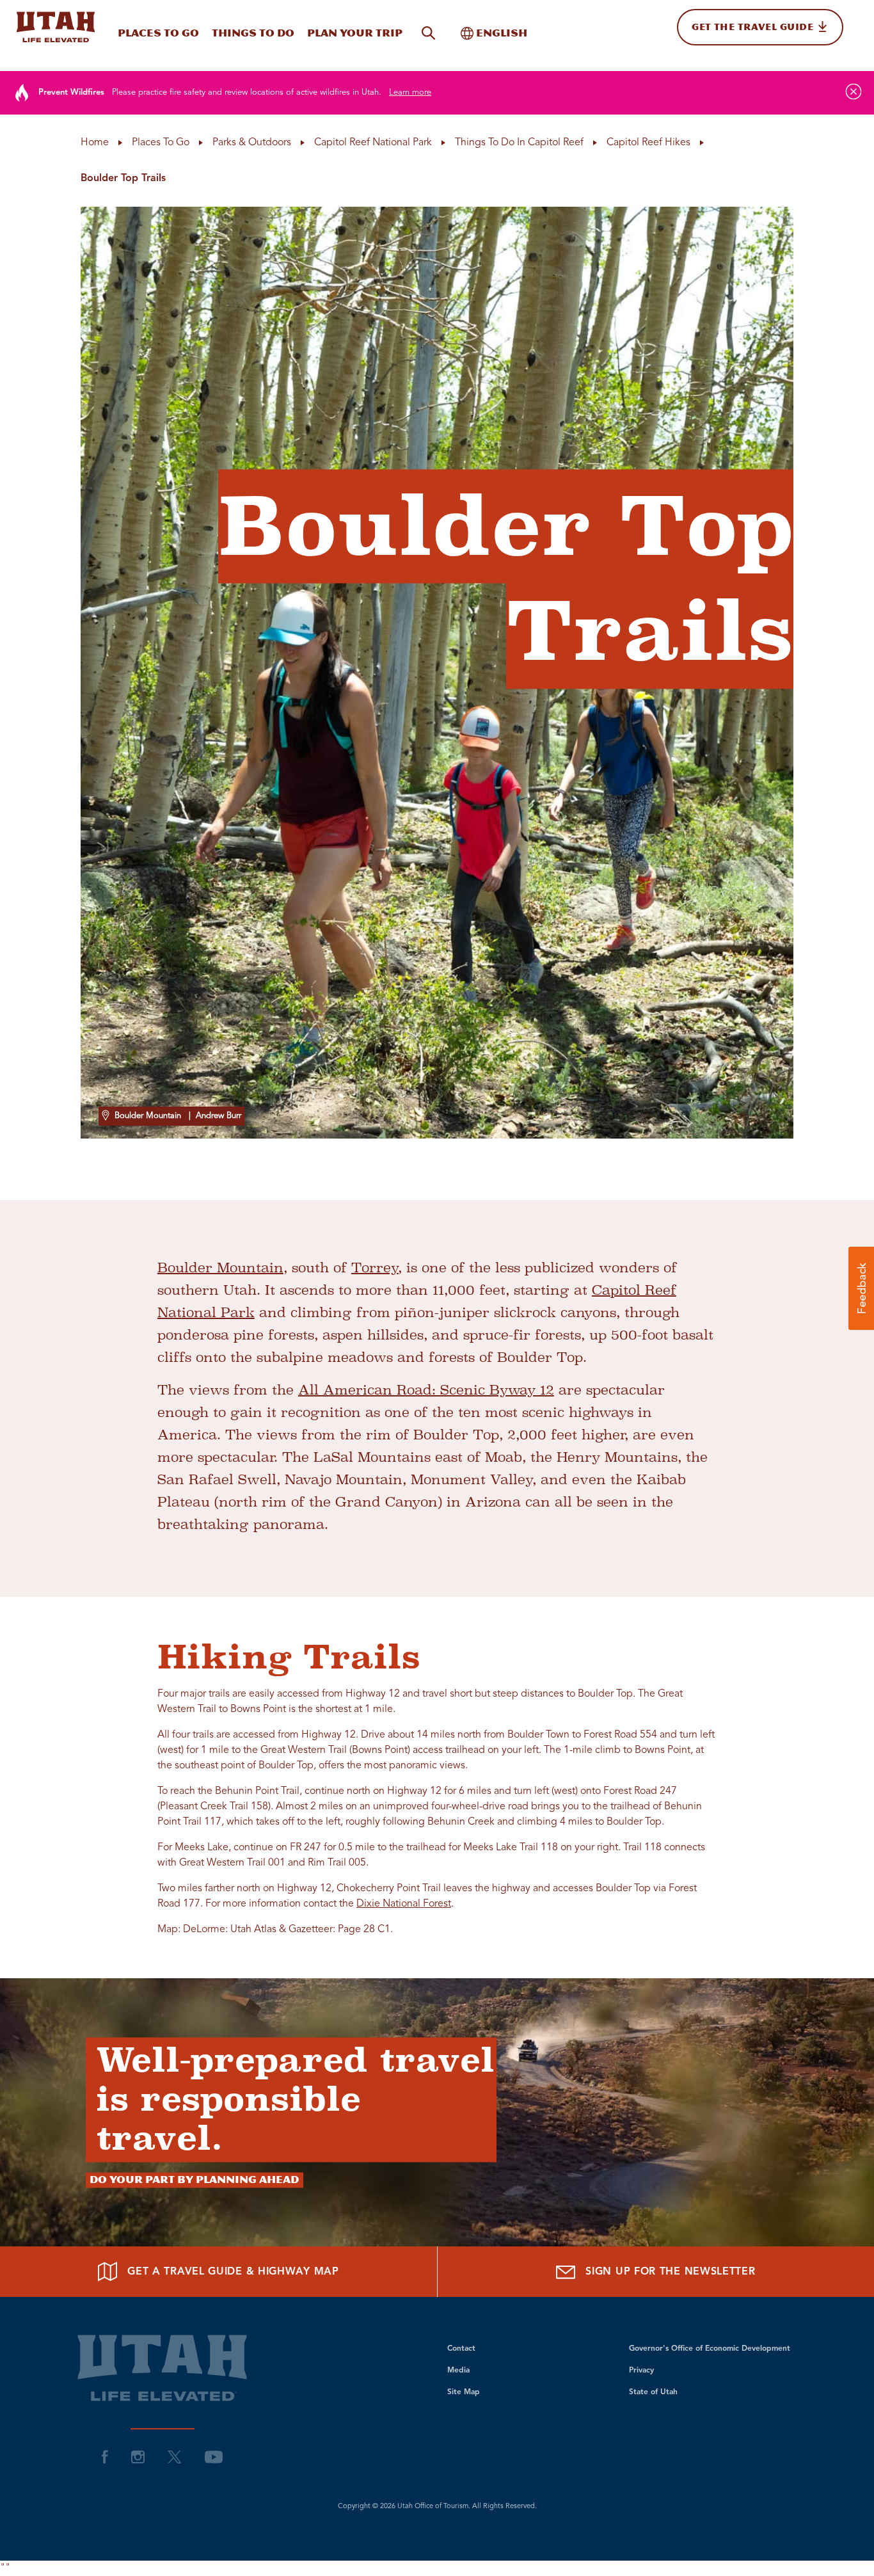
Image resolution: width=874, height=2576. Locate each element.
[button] (861, 1288)
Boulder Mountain (220, 1268)
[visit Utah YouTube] (214, 2456)
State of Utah (653, 2392)
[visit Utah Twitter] (175, 2456)
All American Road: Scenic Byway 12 (426, 1390)
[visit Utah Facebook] (105, 2456)
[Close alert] (854, 92)
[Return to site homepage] (56, 27)
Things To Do (253, 33)
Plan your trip (355, 33)
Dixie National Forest (404, 1904)
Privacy (641, 2371)
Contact (461, 2349)
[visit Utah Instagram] (138, 2456)
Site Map (464, 2392)
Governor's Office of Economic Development (710, 2349)
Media (458, 2371)
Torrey (375, 1268)
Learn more (410, 92)
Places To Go (158, 33)
